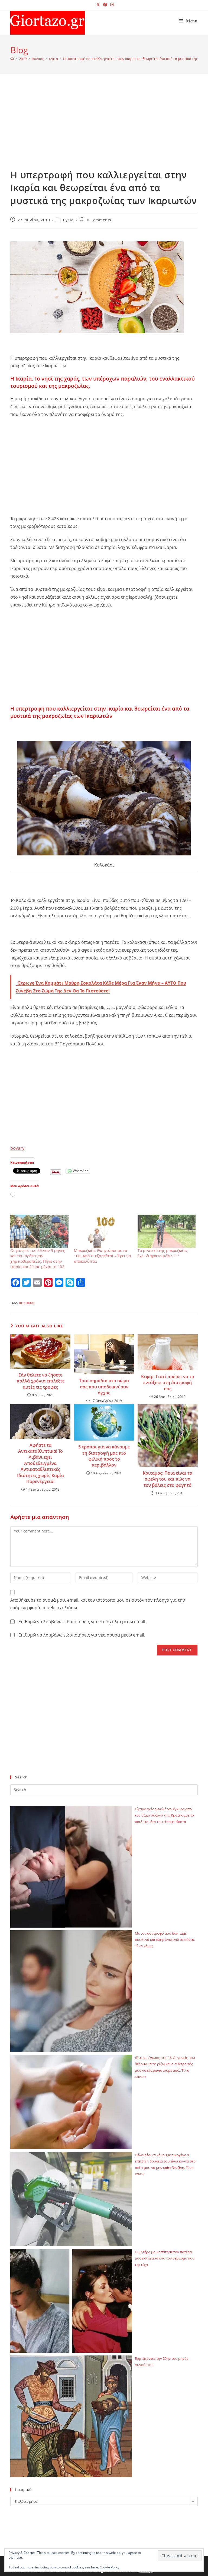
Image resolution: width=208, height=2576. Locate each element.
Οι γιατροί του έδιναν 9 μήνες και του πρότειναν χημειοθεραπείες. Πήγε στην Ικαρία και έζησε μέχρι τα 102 (38, 1259)
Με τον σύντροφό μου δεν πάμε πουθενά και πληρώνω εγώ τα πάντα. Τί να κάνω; (165, 1940)
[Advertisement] (104, 128)
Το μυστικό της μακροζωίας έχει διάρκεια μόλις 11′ (163, 1253)
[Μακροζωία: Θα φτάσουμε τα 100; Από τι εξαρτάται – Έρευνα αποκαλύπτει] (103, 1231)
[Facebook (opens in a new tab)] (105, 5)
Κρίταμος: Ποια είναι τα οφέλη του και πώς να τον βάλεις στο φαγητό (168, 1479)
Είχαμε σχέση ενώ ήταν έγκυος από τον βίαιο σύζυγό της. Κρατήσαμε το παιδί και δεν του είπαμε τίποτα (164, 1815)
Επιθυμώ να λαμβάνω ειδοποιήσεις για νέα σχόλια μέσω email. (82, 1622)
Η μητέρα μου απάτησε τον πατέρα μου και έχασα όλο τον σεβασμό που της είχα (165, 2258)
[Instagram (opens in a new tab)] (111, 5)
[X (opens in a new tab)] (98, 5)
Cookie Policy (110, 2567)
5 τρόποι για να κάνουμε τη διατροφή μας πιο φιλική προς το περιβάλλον (104, 1456)
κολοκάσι (27, 1303)
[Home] (12, 59)
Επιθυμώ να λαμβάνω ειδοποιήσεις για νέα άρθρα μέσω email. (82, 1635)
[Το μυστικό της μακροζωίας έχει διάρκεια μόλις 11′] (167, 1231)
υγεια (69, 220)
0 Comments (99, 220)
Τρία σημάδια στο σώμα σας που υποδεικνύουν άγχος (104, 1387)
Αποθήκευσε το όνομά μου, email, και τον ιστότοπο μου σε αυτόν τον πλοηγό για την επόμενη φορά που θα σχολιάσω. (98, 1604)
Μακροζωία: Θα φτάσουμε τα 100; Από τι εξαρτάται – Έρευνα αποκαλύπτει (103, 1256)
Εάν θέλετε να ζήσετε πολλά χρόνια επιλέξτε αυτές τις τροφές (40, 1381)
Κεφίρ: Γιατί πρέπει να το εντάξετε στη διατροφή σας (168, 1383)
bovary (17, 1148)
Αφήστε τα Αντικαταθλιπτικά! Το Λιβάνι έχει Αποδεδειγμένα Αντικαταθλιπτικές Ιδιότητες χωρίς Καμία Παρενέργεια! (40, 1463)
